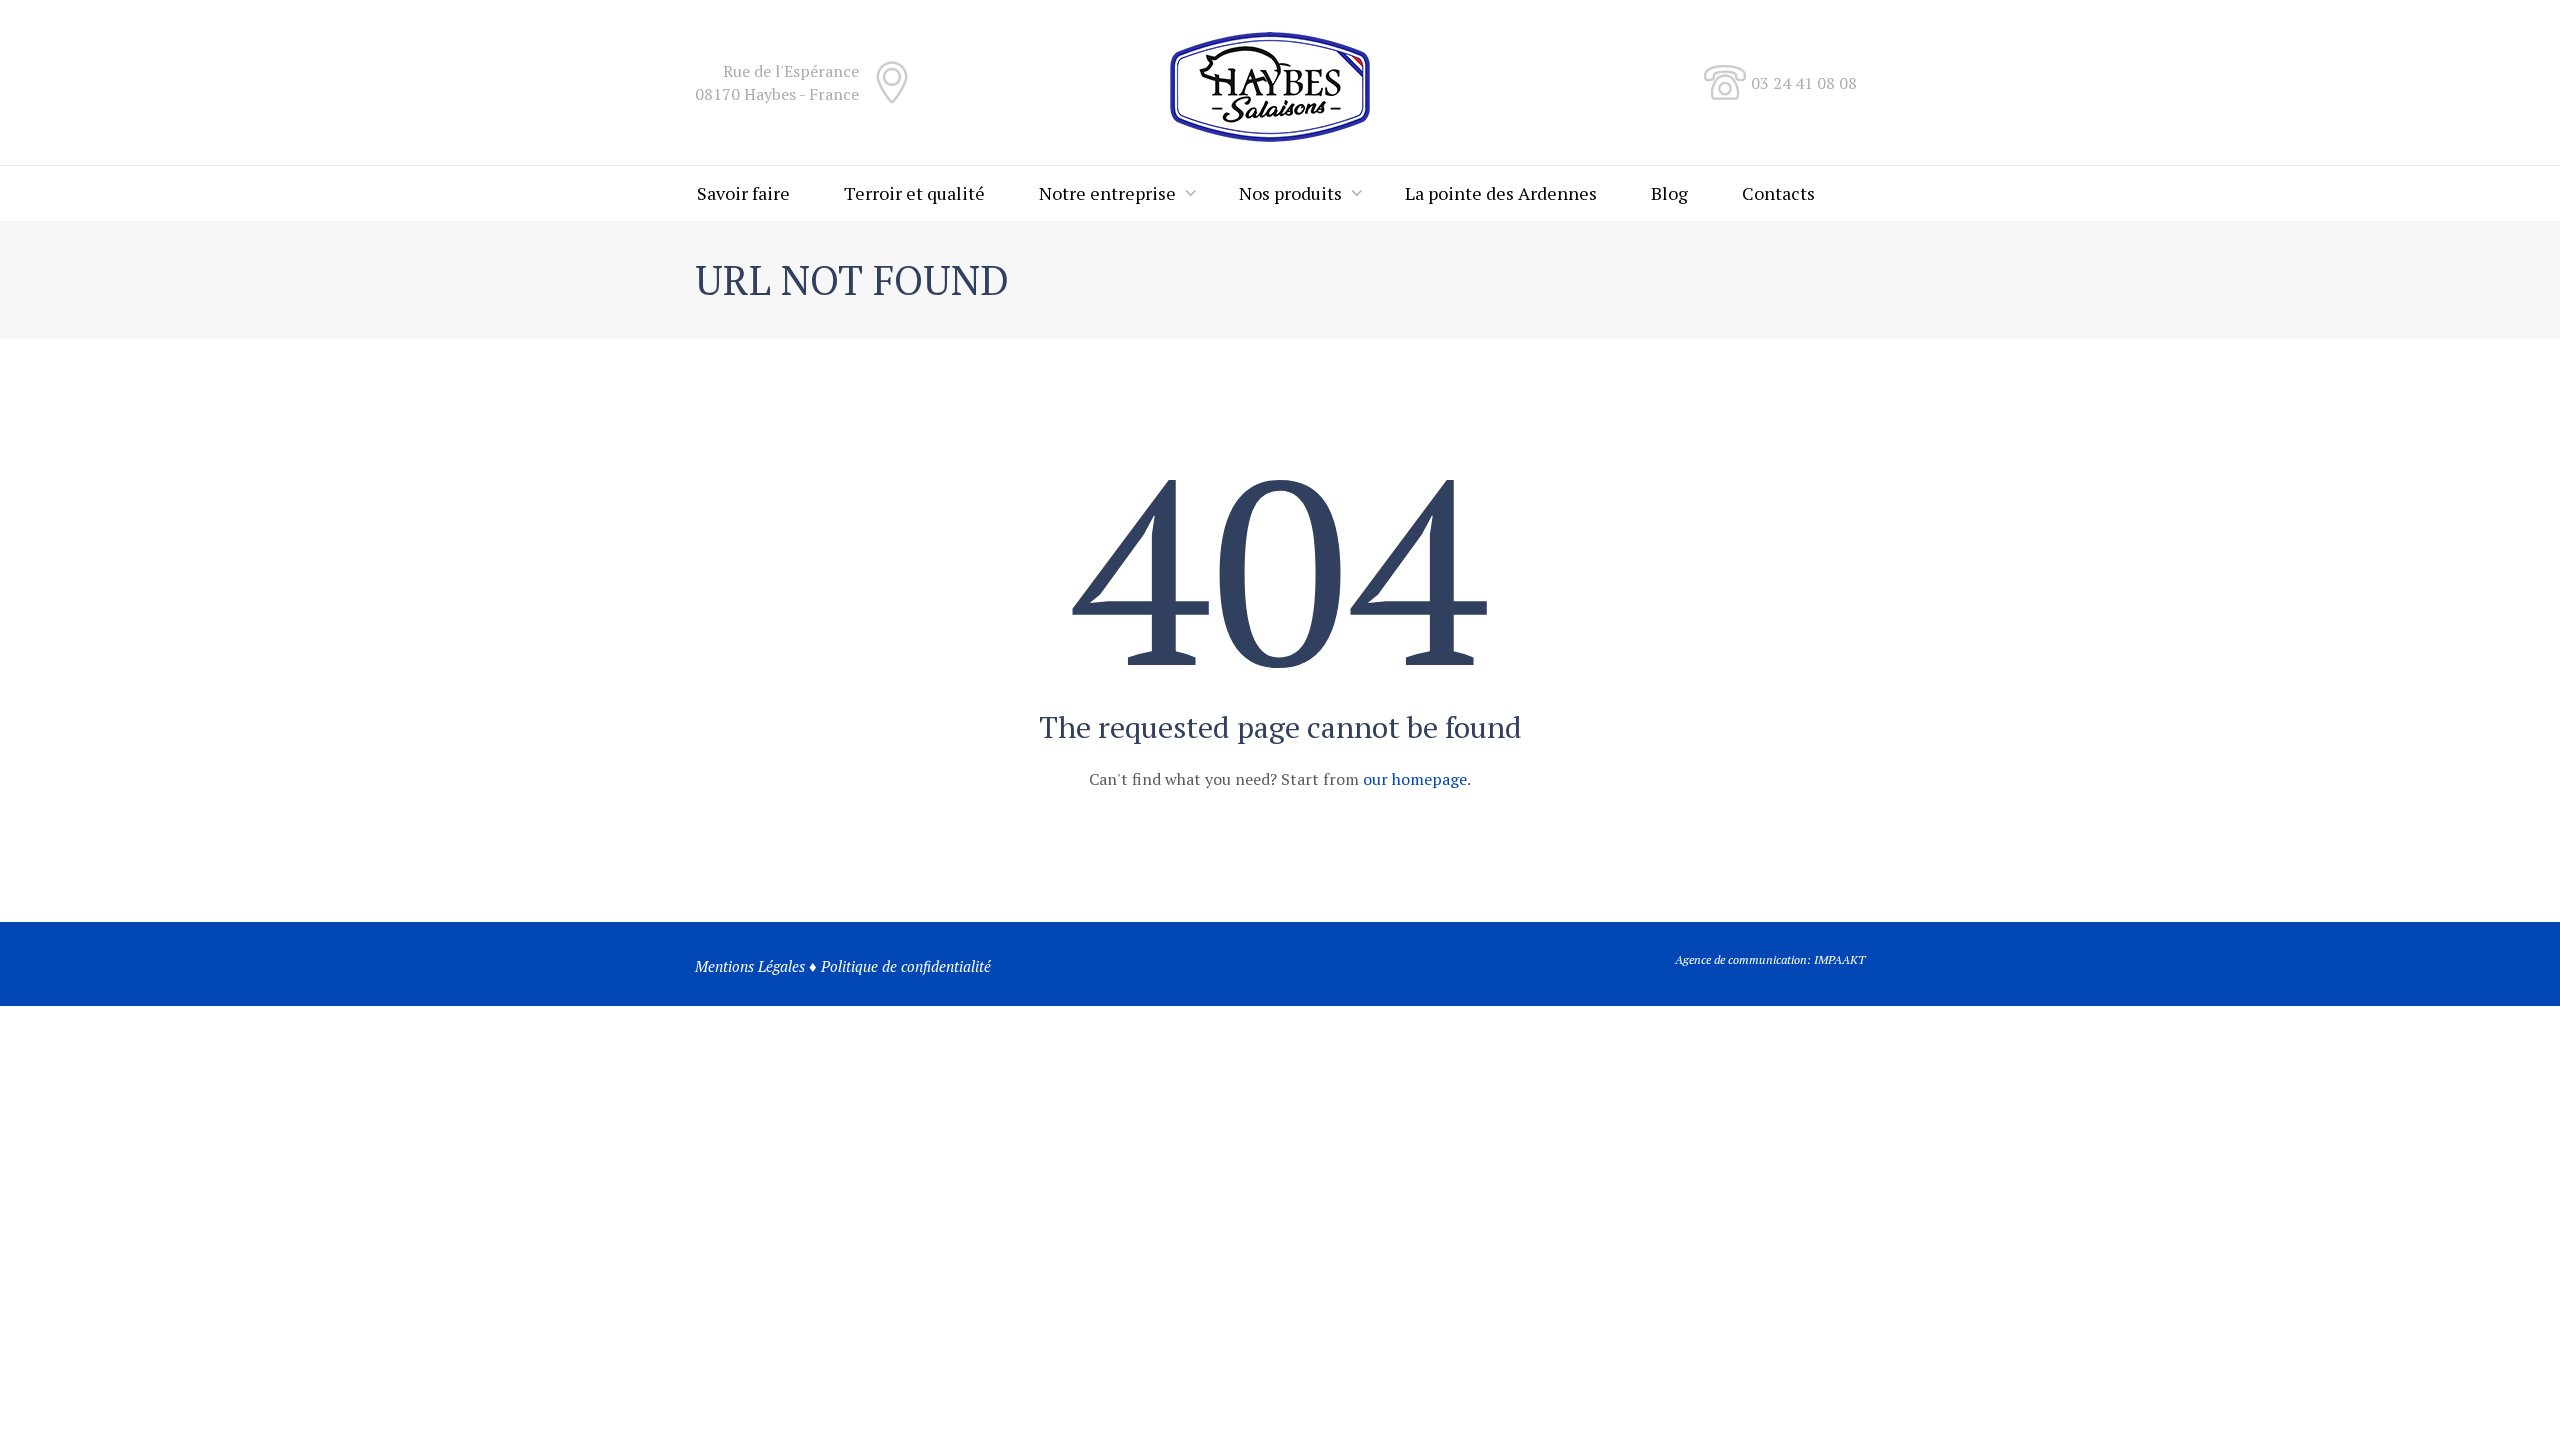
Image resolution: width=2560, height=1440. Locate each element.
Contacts (1778, 193)
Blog (1669, 193)
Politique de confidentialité (906, 966)
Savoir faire (743, 193)
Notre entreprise (1107, 193)
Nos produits (1290, 193)
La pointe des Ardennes (1501, 193)
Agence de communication (1741, 959)
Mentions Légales (750, 966)
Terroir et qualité (914, 193)
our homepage (1415, 779)
